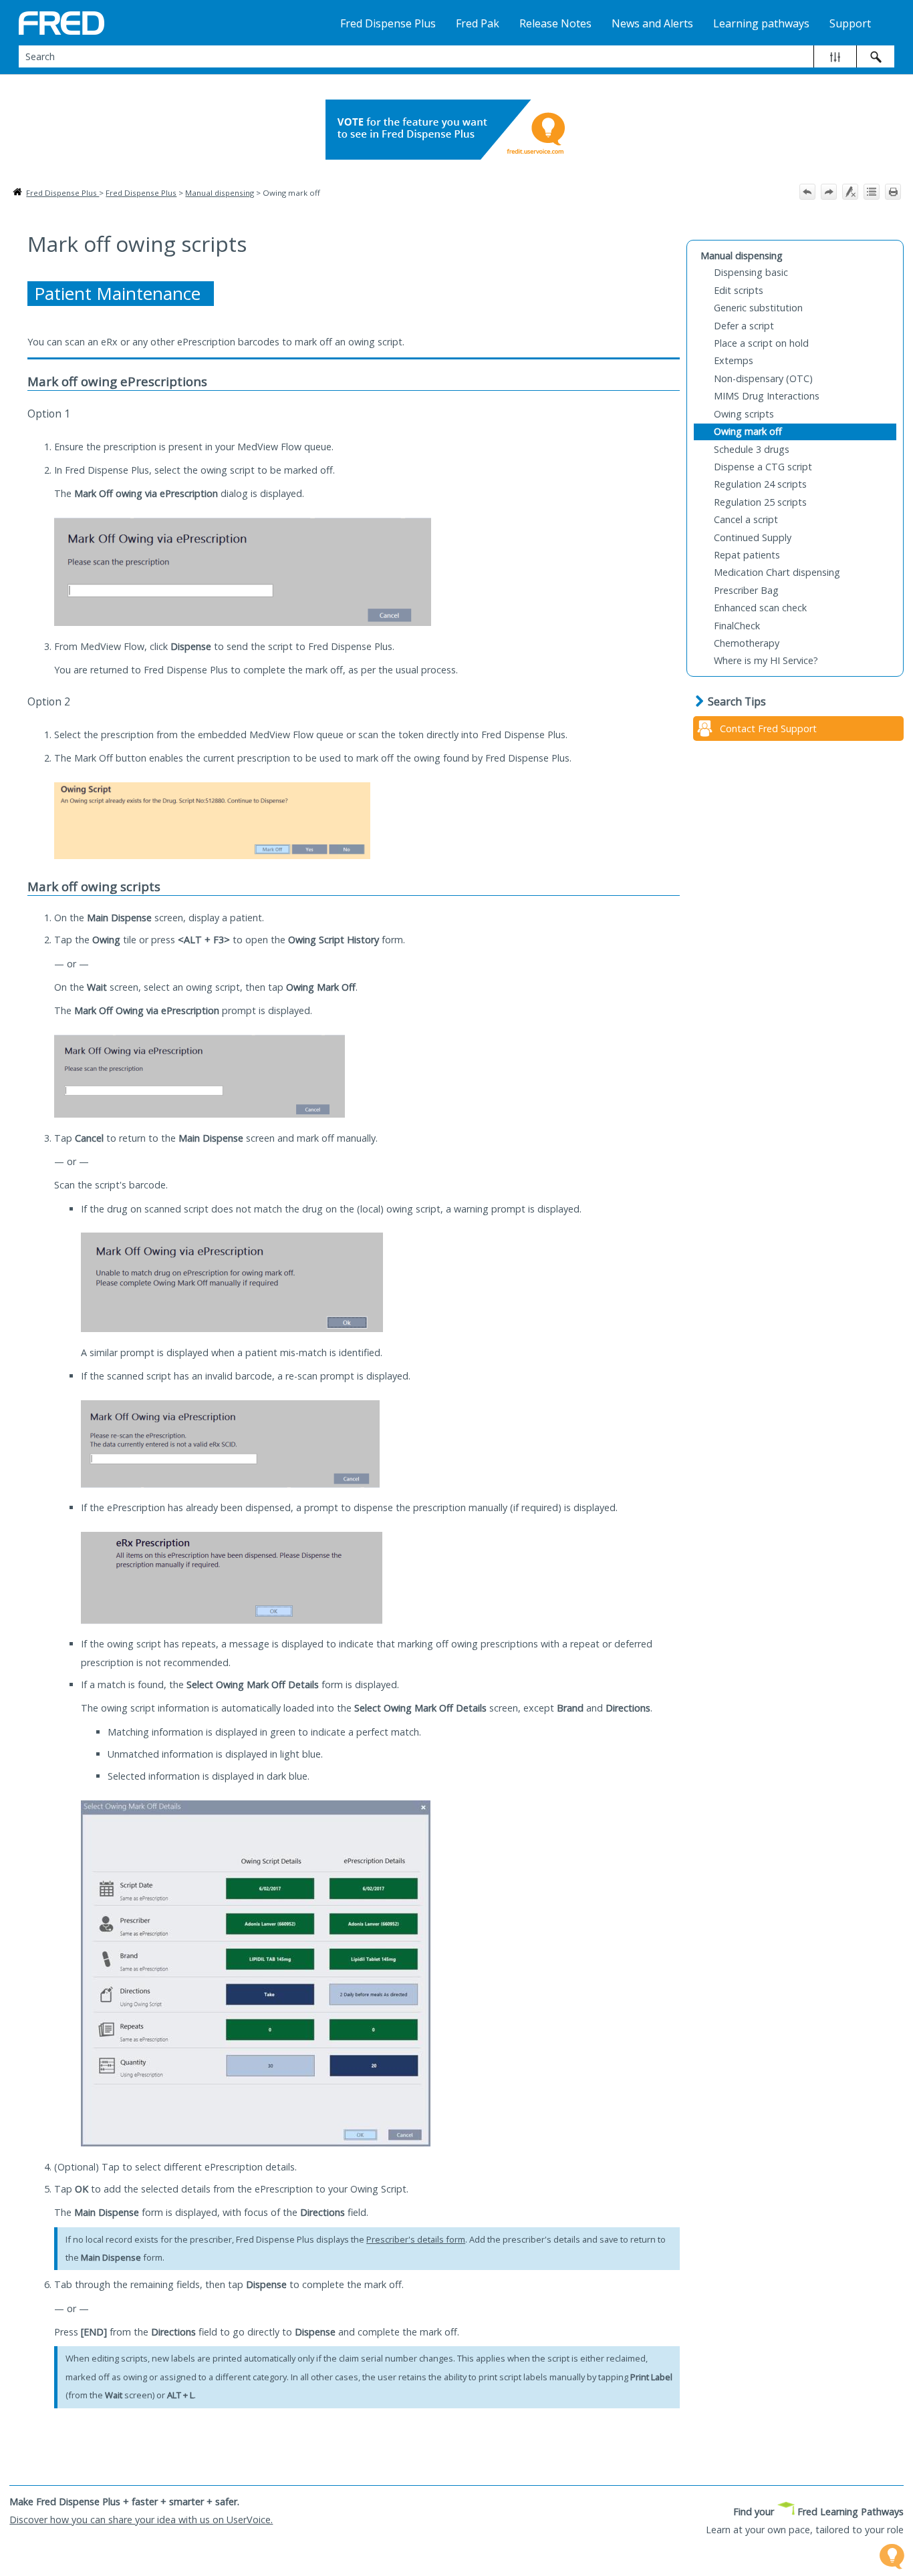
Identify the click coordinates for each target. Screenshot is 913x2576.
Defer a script (744, 326)
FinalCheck (737, 626)
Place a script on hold (761, 343)
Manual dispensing (220, 193)
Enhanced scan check (760, 608)
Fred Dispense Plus (62, 193)
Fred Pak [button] (478, 23)
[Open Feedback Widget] (892, 2556)
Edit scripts (739, 290)
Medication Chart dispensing (777, 572)
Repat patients (747, 555)
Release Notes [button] (555, 23)
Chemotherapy (747, 643)
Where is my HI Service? (766, 660)
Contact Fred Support (768, 729)
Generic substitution (758, 308)
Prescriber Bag (746, 590)
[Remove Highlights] (850, 192)
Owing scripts (744, 414)
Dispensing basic (751, 272)
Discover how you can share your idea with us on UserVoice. (141, 2520)
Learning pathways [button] (761, 23)
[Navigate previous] (807, 192)
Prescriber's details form (416, 2239)
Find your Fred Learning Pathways (818, 2512)
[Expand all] (872, 192)
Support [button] (850, 23)
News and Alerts (652, 23)
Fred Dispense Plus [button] (388, 23)
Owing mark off (748, 431)
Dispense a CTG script (763, 467)
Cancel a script (746, 519)
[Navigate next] (829, 192)
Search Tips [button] (737, 701)
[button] (835, 56)
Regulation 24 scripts (760, 484)
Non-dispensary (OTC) (763, 378)
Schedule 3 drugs (752, 449)
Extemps (734, 360)
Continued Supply (753, 537)
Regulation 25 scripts (760, 502)
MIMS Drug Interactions (767, 396)
